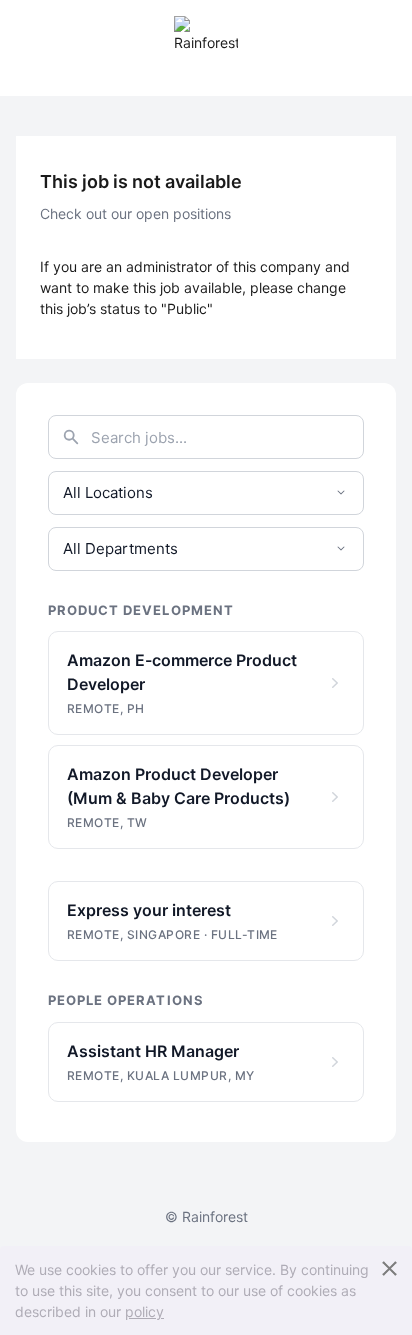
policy (144, 1311)
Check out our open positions (135, 213)
